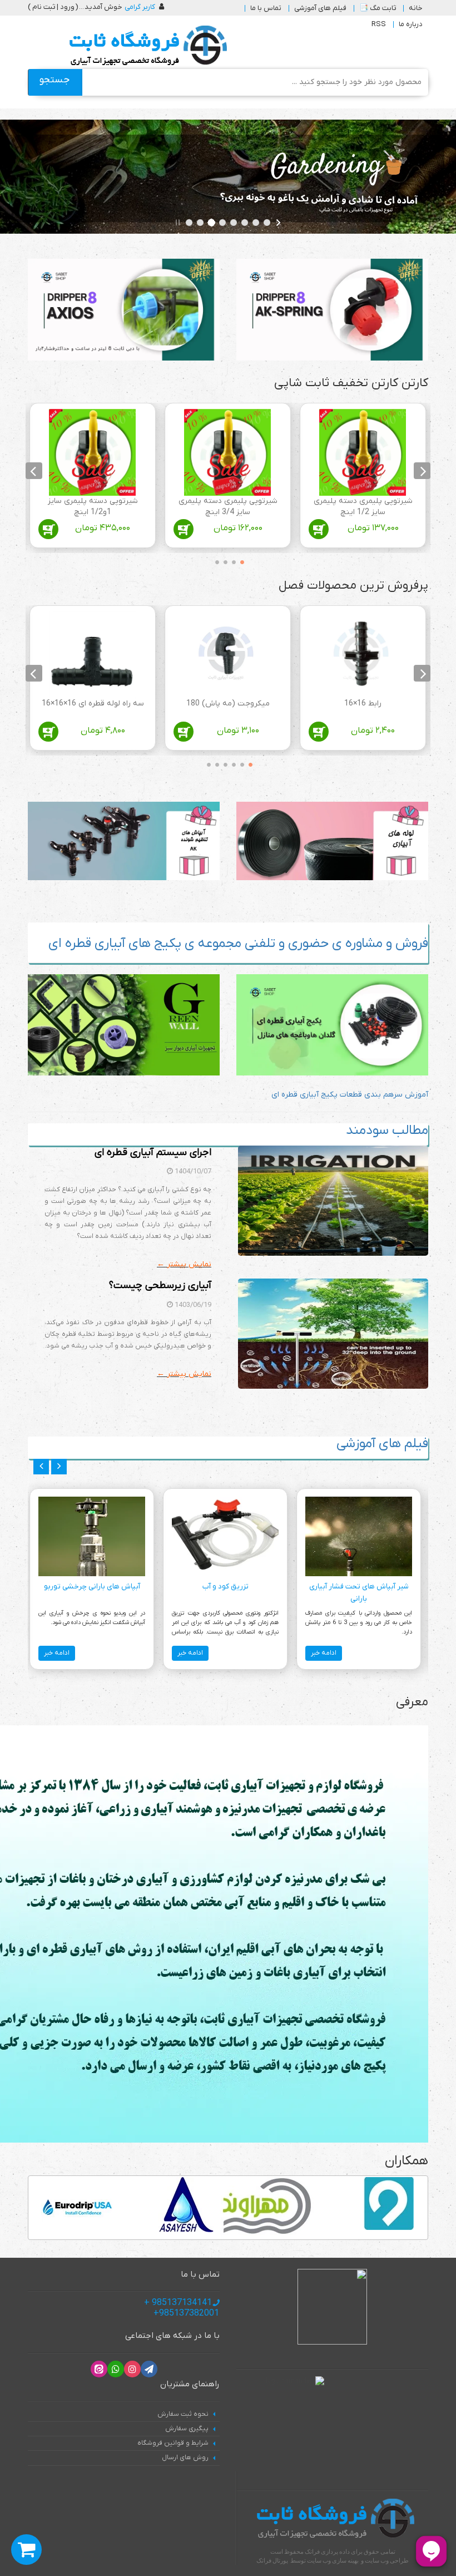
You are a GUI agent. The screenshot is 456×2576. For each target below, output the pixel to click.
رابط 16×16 (363, 704)
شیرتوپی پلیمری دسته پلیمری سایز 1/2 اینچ (363, 507)
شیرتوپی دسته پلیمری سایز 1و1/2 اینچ (93, 507)
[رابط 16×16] (363, 655)
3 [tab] (222, 560)
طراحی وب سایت (387, 2560)
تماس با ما (266, 8)
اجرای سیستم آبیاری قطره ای (153, 1153)
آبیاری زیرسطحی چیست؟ (160, 1285)
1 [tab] (239, 560)
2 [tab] (231, 560)
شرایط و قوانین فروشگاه (173, 2443)
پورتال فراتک (272, 2560)
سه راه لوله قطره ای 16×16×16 (93, 704)
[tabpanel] (363, 478)
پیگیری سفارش (187, 2429)
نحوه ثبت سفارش (183, 2414)
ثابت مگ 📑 (378, 8)
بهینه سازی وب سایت (333, 2560)
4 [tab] (214, 560)
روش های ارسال (185, 2457)
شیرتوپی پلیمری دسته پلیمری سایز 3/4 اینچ (228, 507)
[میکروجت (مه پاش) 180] (227, 655)
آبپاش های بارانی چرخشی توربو (92, 1586)
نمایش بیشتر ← (184, 1264)
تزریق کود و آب (225, 1586)
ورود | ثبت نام (53, 7)
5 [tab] (214, 763)
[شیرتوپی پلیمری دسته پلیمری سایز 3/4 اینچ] (227, 452)
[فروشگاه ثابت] (145, 46)
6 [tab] (206, 763)
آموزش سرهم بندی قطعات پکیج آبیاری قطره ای (350, 1095)
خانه (416, 8)
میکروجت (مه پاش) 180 (228, 704)
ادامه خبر (324, 1653)
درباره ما (411, 24)
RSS (379, 24)
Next (34, 470)
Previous (422, 470)
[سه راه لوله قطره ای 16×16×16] (92, 655)
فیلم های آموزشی (320, 8)
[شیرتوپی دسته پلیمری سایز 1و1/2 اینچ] (92, 452)
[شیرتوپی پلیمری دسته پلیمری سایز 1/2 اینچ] (363, 452)
